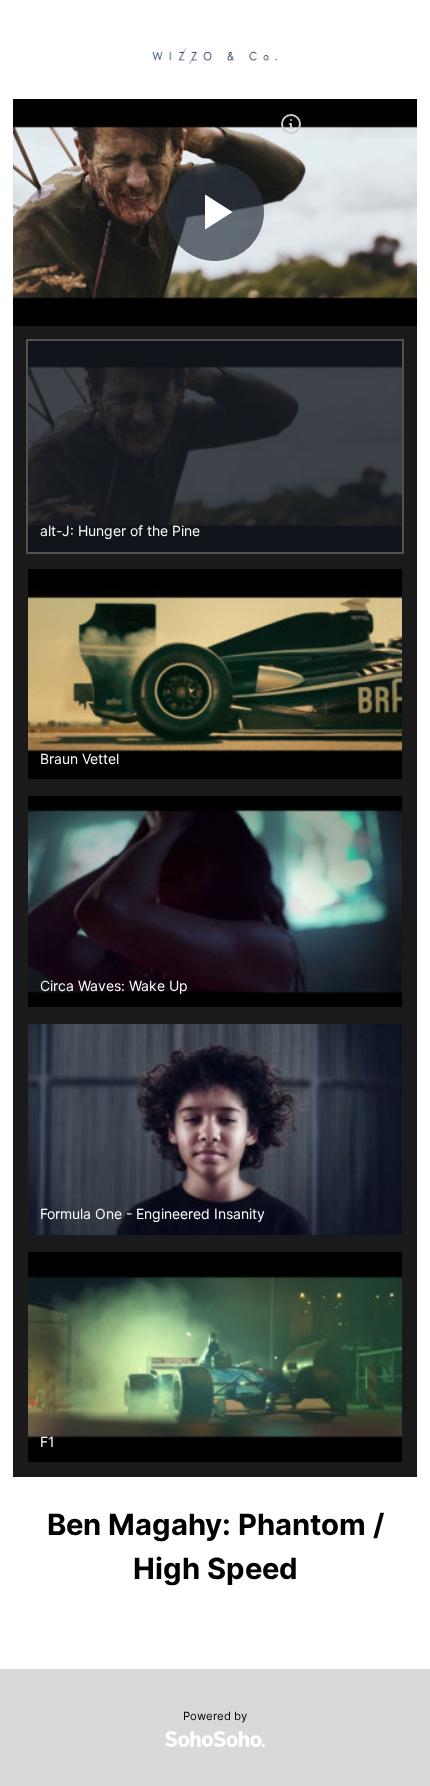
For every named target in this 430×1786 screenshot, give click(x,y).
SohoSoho (215, 1739)
